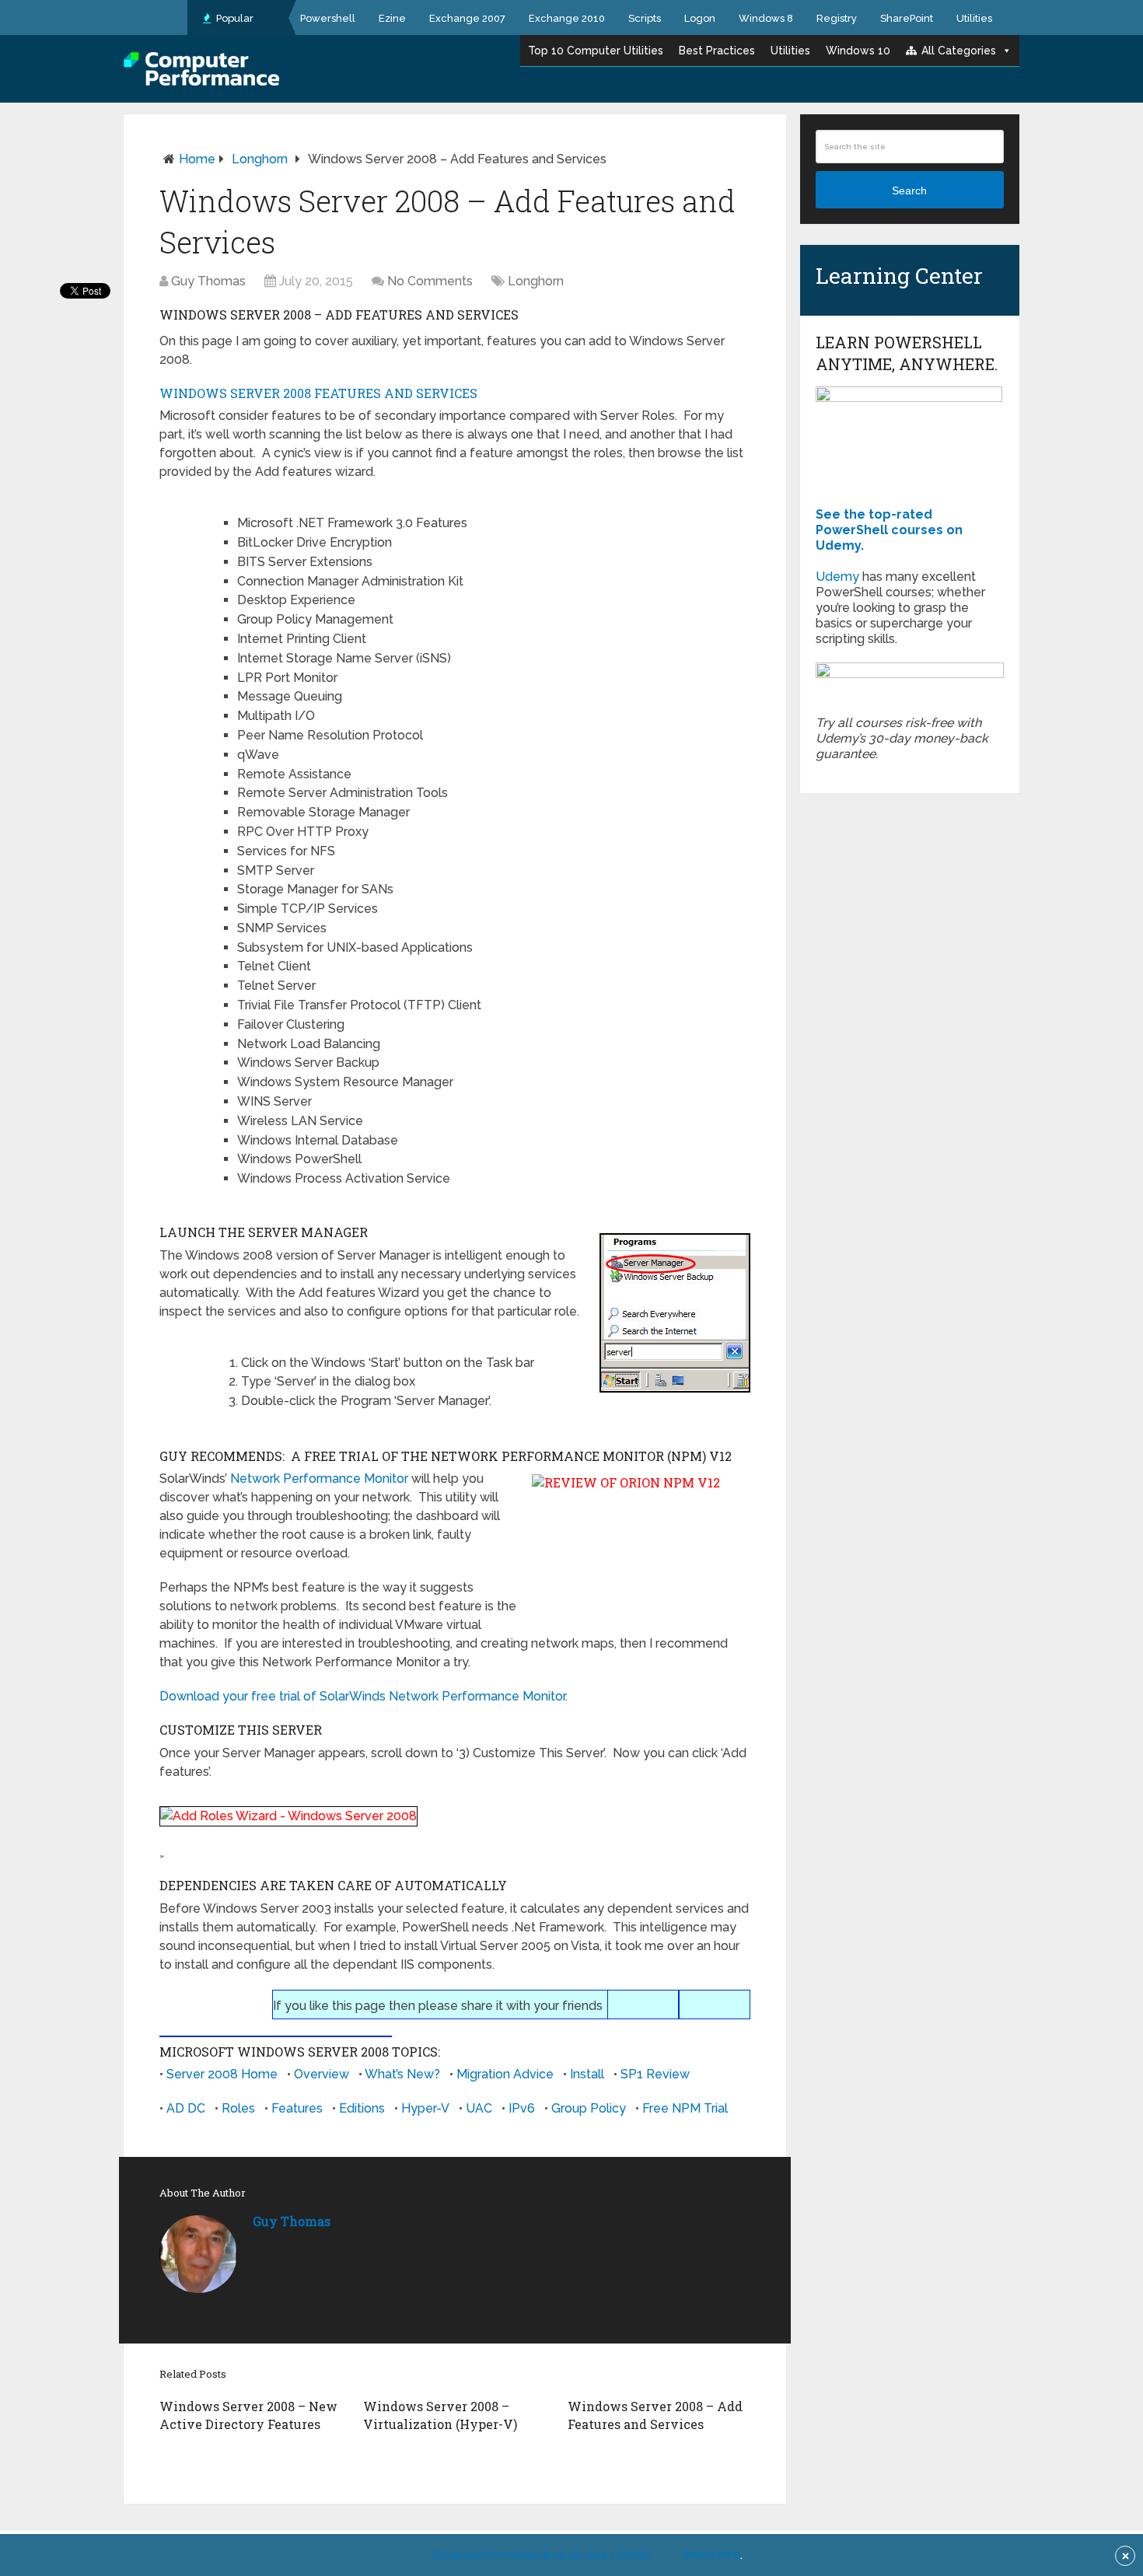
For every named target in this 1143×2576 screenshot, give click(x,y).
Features (297, 2108)
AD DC (186, 2108)
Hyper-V (425, 2108)
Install (587, 2074)
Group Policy (589, 2108)
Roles (238, 2108)
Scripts (645, 18)
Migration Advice (505, 2074)
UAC (479, 2108)
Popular (234, 18)
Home (197, 159)
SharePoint (907, 18)
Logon (700, 18)
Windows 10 (858, 51)
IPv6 (522, 2108)
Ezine (392, 18)
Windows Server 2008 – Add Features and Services (655, 2415)
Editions (362, 2108)
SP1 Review (655, 2074)
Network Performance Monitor (319, 1478)
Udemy (837, 577)
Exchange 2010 (567, 18)
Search (909, 190)
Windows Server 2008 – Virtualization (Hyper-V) (440, 2415)
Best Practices (717, 51)
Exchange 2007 (467, 18)
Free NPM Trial (685, 2108)
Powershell (328, 18)
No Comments (430, 281)
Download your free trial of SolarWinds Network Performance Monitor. (364, 1696)
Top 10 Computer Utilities (596, 51)
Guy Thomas (208, 281)
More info (712, 2555)
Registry (837, 18)
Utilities (974, 18)
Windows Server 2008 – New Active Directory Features (248, 2415)
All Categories (959, 51)
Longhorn (260, 159)
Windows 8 (766, 18)
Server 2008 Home (222, 2074)
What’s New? (402, 2074)
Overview (322, 2074)
